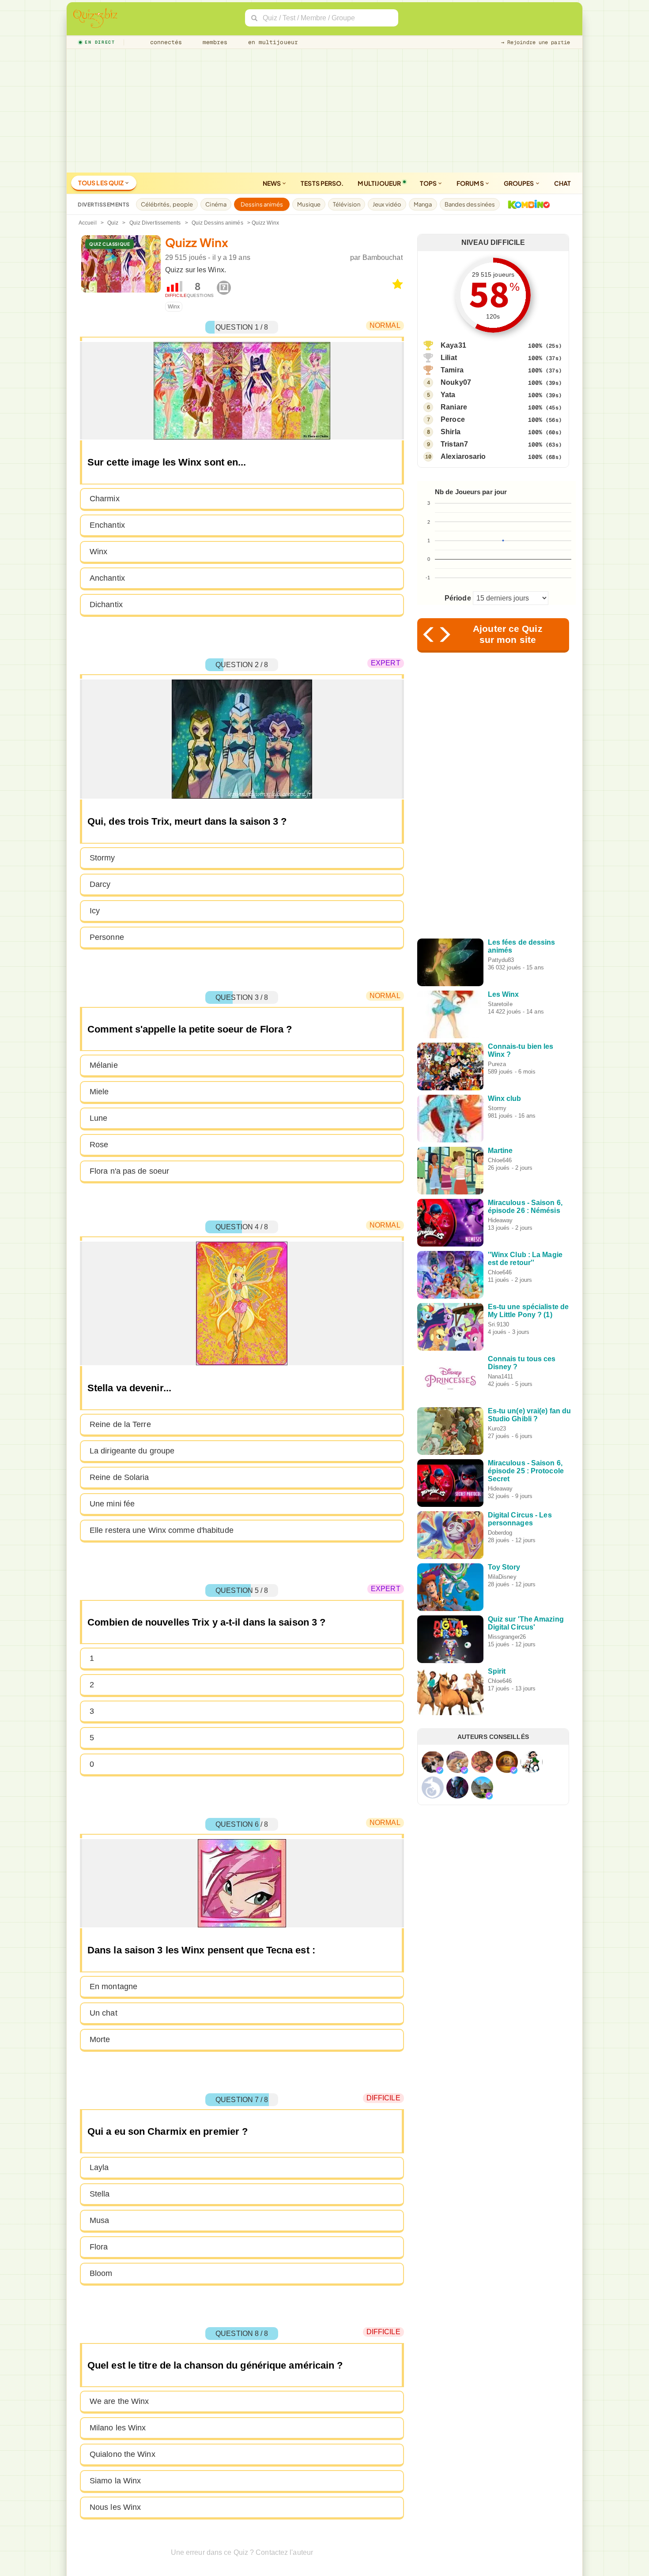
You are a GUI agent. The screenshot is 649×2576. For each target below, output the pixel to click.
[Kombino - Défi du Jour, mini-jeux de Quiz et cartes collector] (527, 204)
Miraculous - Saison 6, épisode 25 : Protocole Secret (526, 1471)
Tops (429, 183)
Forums (471, 183)
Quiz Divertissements (155, 223)
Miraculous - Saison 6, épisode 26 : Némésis (525, 1207)
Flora (99, 2247)
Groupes (519, 183)
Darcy (100, 884)
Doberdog (500, 1533)
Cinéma (216, 204)
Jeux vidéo (387, 204)
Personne (107, 937)
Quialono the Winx (123, 2454)
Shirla (451, 432)
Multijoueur (379, 183)
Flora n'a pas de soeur (129, 1171)
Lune (98, 1118)
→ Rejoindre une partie (536, 42)
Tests (322, 183)
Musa (99, 2220)
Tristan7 (454, 444)
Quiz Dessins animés (217, 223)
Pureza (497, 1064)
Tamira (452, 370)
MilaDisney (502, 1577)
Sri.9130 (499, 1324)
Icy (95, 911)
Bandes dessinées (470, 204)
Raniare (454, 407)
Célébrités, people (167, 204)
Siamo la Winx (115, 2481)
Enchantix (107, 525)
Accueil (88, 223)
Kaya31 (453, 345)
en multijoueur (271, 42)
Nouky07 (456, 382)
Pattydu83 (501, 960)
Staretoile (500, 1004)
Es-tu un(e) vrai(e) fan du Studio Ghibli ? (530, 1415)
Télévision (347, 204)
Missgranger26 (507, 1637)
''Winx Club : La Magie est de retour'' (525, 1259)
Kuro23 (497, 1429)
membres (213, 42)
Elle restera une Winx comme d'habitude (162, 1530)
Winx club (505, 1098)
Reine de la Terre (120, 1424)
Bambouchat (383, 257)
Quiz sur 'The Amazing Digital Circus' (526, 1623)
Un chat (104, 2013)
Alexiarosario (463, 456)
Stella (100, 2194)
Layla (99, 2167)
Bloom (101, 2273)
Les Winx (504, 994)
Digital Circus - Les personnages (520, 1519)
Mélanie (104, 1065)
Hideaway (500, 1220)
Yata (448, 395)
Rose (99, 1145)
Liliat (449, 358)
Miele (99, 1092)
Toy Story (504, 1567)
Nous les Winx (115, 2507)
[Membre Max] (440, 1770)
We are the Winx (119, 2401)
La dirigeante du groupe (132, 1451)
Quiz (113, 223)
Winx (174, 307)
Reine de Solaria (119, 1477)
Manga (423, 204)
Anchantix (107, 578)
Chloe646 (500, 1160)
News (272, 183)
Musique (309, 204)
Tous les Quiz (101, 183)
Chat (562, 183)
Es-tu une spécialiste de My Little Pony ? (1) (528, 1311)
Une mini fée (112, 1504)
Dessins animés (262, 204)
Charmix (105, 499)
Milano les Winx (118, 2428)
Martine (500, 1151)
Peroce (453, 419)
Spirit (497, 1671)
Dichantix (106, 605)
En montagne (113, 1986)
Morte (100, 2039)
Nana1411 (501, 1376)
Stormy (102, 858)
